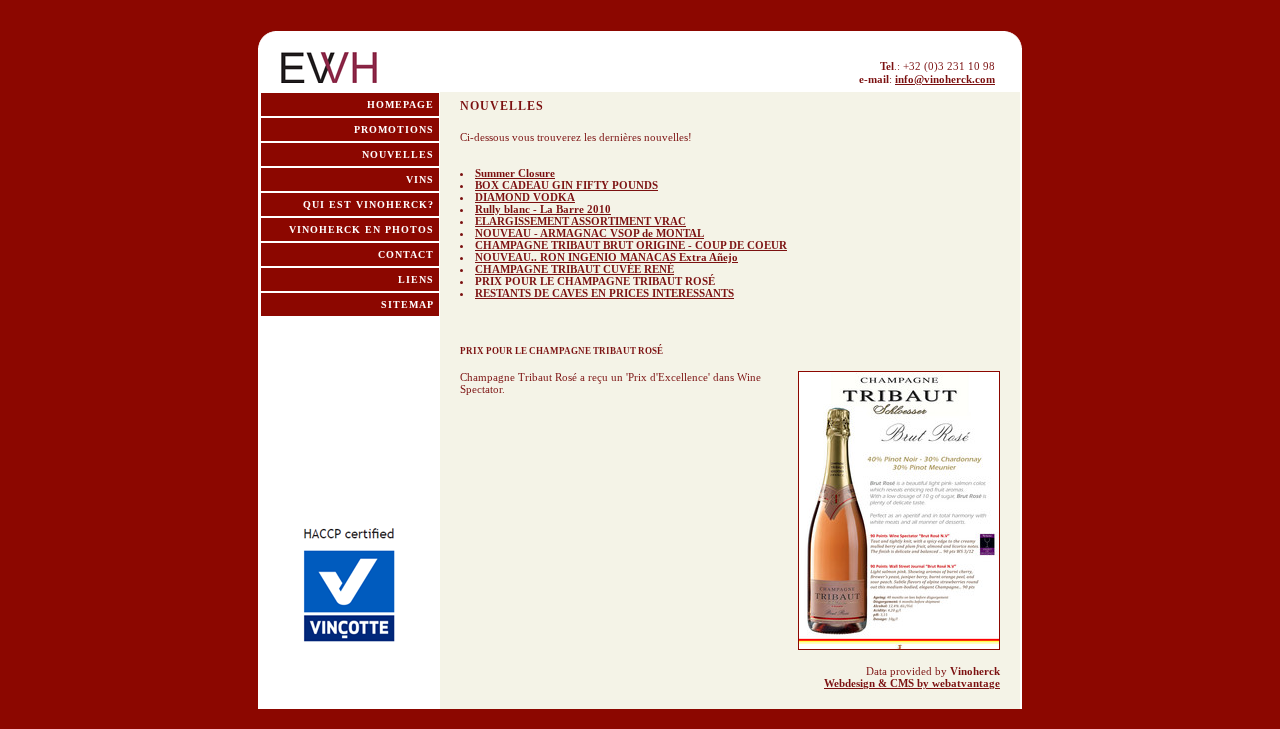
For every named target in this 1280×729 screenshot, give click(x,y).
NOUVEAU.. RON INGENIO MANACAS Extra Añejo (606, 257)
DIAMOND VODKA (525, 197)
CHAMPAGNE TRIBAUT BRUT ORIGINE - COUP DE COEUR (631, 245)
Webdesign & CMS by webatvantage (912, 683)
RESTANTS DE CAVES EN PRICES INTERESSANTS (604, 293)
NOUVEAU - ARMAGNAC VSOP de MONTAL (589, 233)
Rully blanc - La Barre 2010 (543, 209)
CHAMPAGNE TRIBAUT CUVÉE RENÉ (574, 269)
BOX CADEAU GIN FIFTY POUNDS (566, 185)
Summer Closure (515, 173)
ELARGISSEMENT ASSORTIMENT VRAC (580, 221)
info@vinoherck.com (945, 79)
